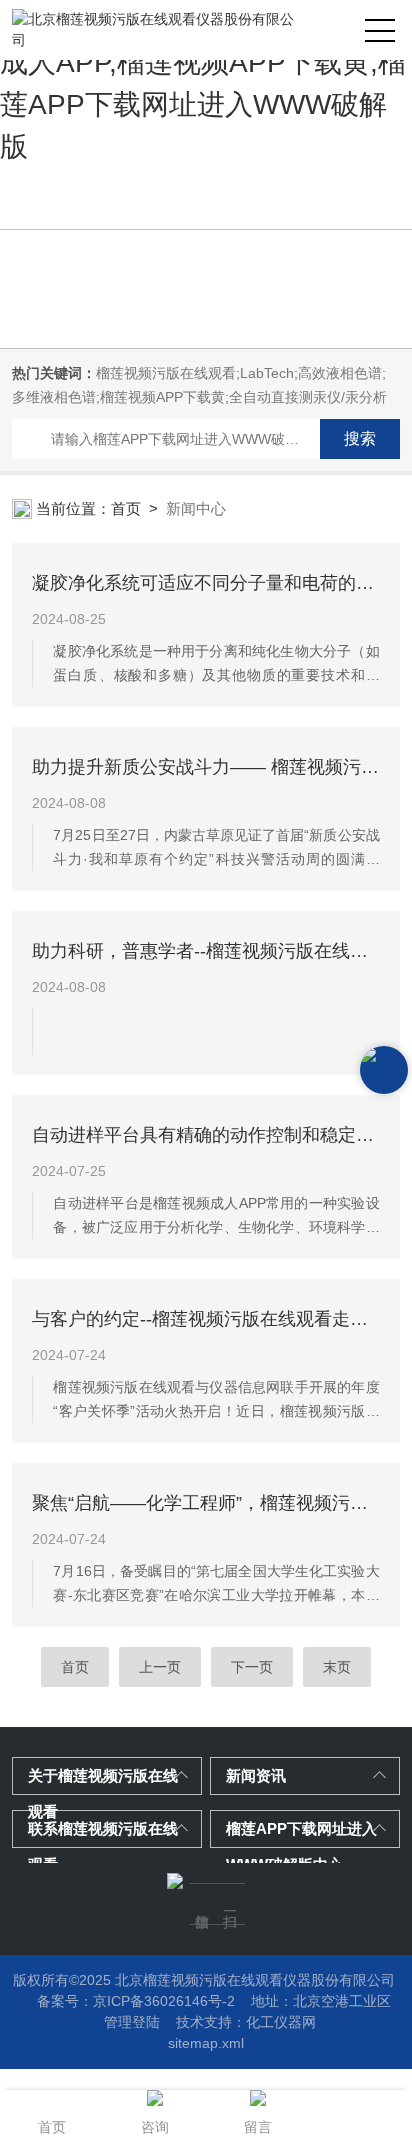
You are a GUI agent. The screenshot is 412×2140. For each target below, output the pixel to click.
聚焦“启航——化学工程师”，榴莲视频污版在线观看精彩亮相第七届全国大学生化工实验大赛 (205, 1503)
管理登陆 (132, 2022)
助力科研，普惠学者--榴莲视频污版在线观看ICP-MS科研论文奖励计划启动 (205, 951)
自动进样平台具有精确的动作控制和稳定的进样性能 (205, 1135)
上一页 (160, 1667)
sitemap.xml (206, 2043)
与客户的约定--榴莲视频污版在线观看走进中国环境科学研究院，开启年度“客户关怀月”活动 (205, 1319)
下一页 (252, 1667)
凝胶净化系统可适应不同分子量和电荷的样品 (205, 583)
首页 (126, 508)
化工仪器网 (281, 2022)
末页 (337, 1667)
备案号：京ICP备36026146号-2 (136, 2001)
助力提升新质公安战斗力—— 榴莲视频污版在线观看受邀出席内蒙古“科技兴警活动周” (205, 767)
